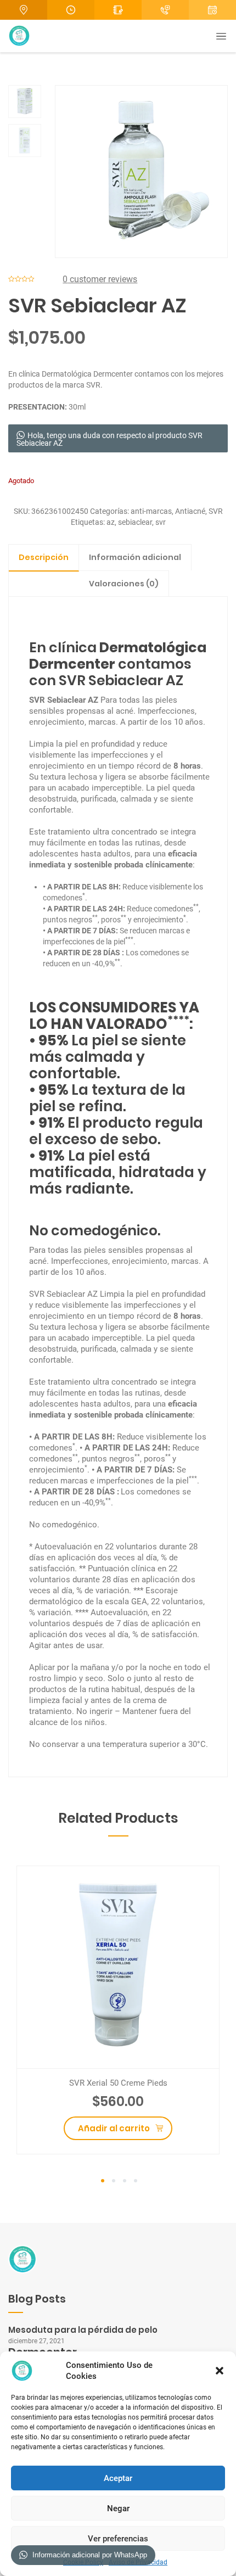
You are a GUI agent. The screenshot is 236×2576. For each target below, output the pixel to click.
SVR (216, 511)
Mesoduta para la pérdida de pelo (83, 2330)
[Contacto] (118, 10)
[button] (220, 2371)
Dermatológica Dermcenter (87, 374)
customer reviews (100, 279)
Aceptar (118, 2478)
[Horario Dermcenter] (71, 10)
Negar (118, 2508)
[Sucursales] (24, 10)
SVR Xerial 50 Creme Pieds (118, 2083)
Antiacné (190, 511)
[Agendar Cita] (165, 10)
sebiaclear (135, 522)
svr (161, 522)
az (111, 522)
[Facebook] (212, 10)
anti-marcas (151, 511)
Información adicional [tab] (135, 557)
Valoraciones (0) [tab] (124, 584)
